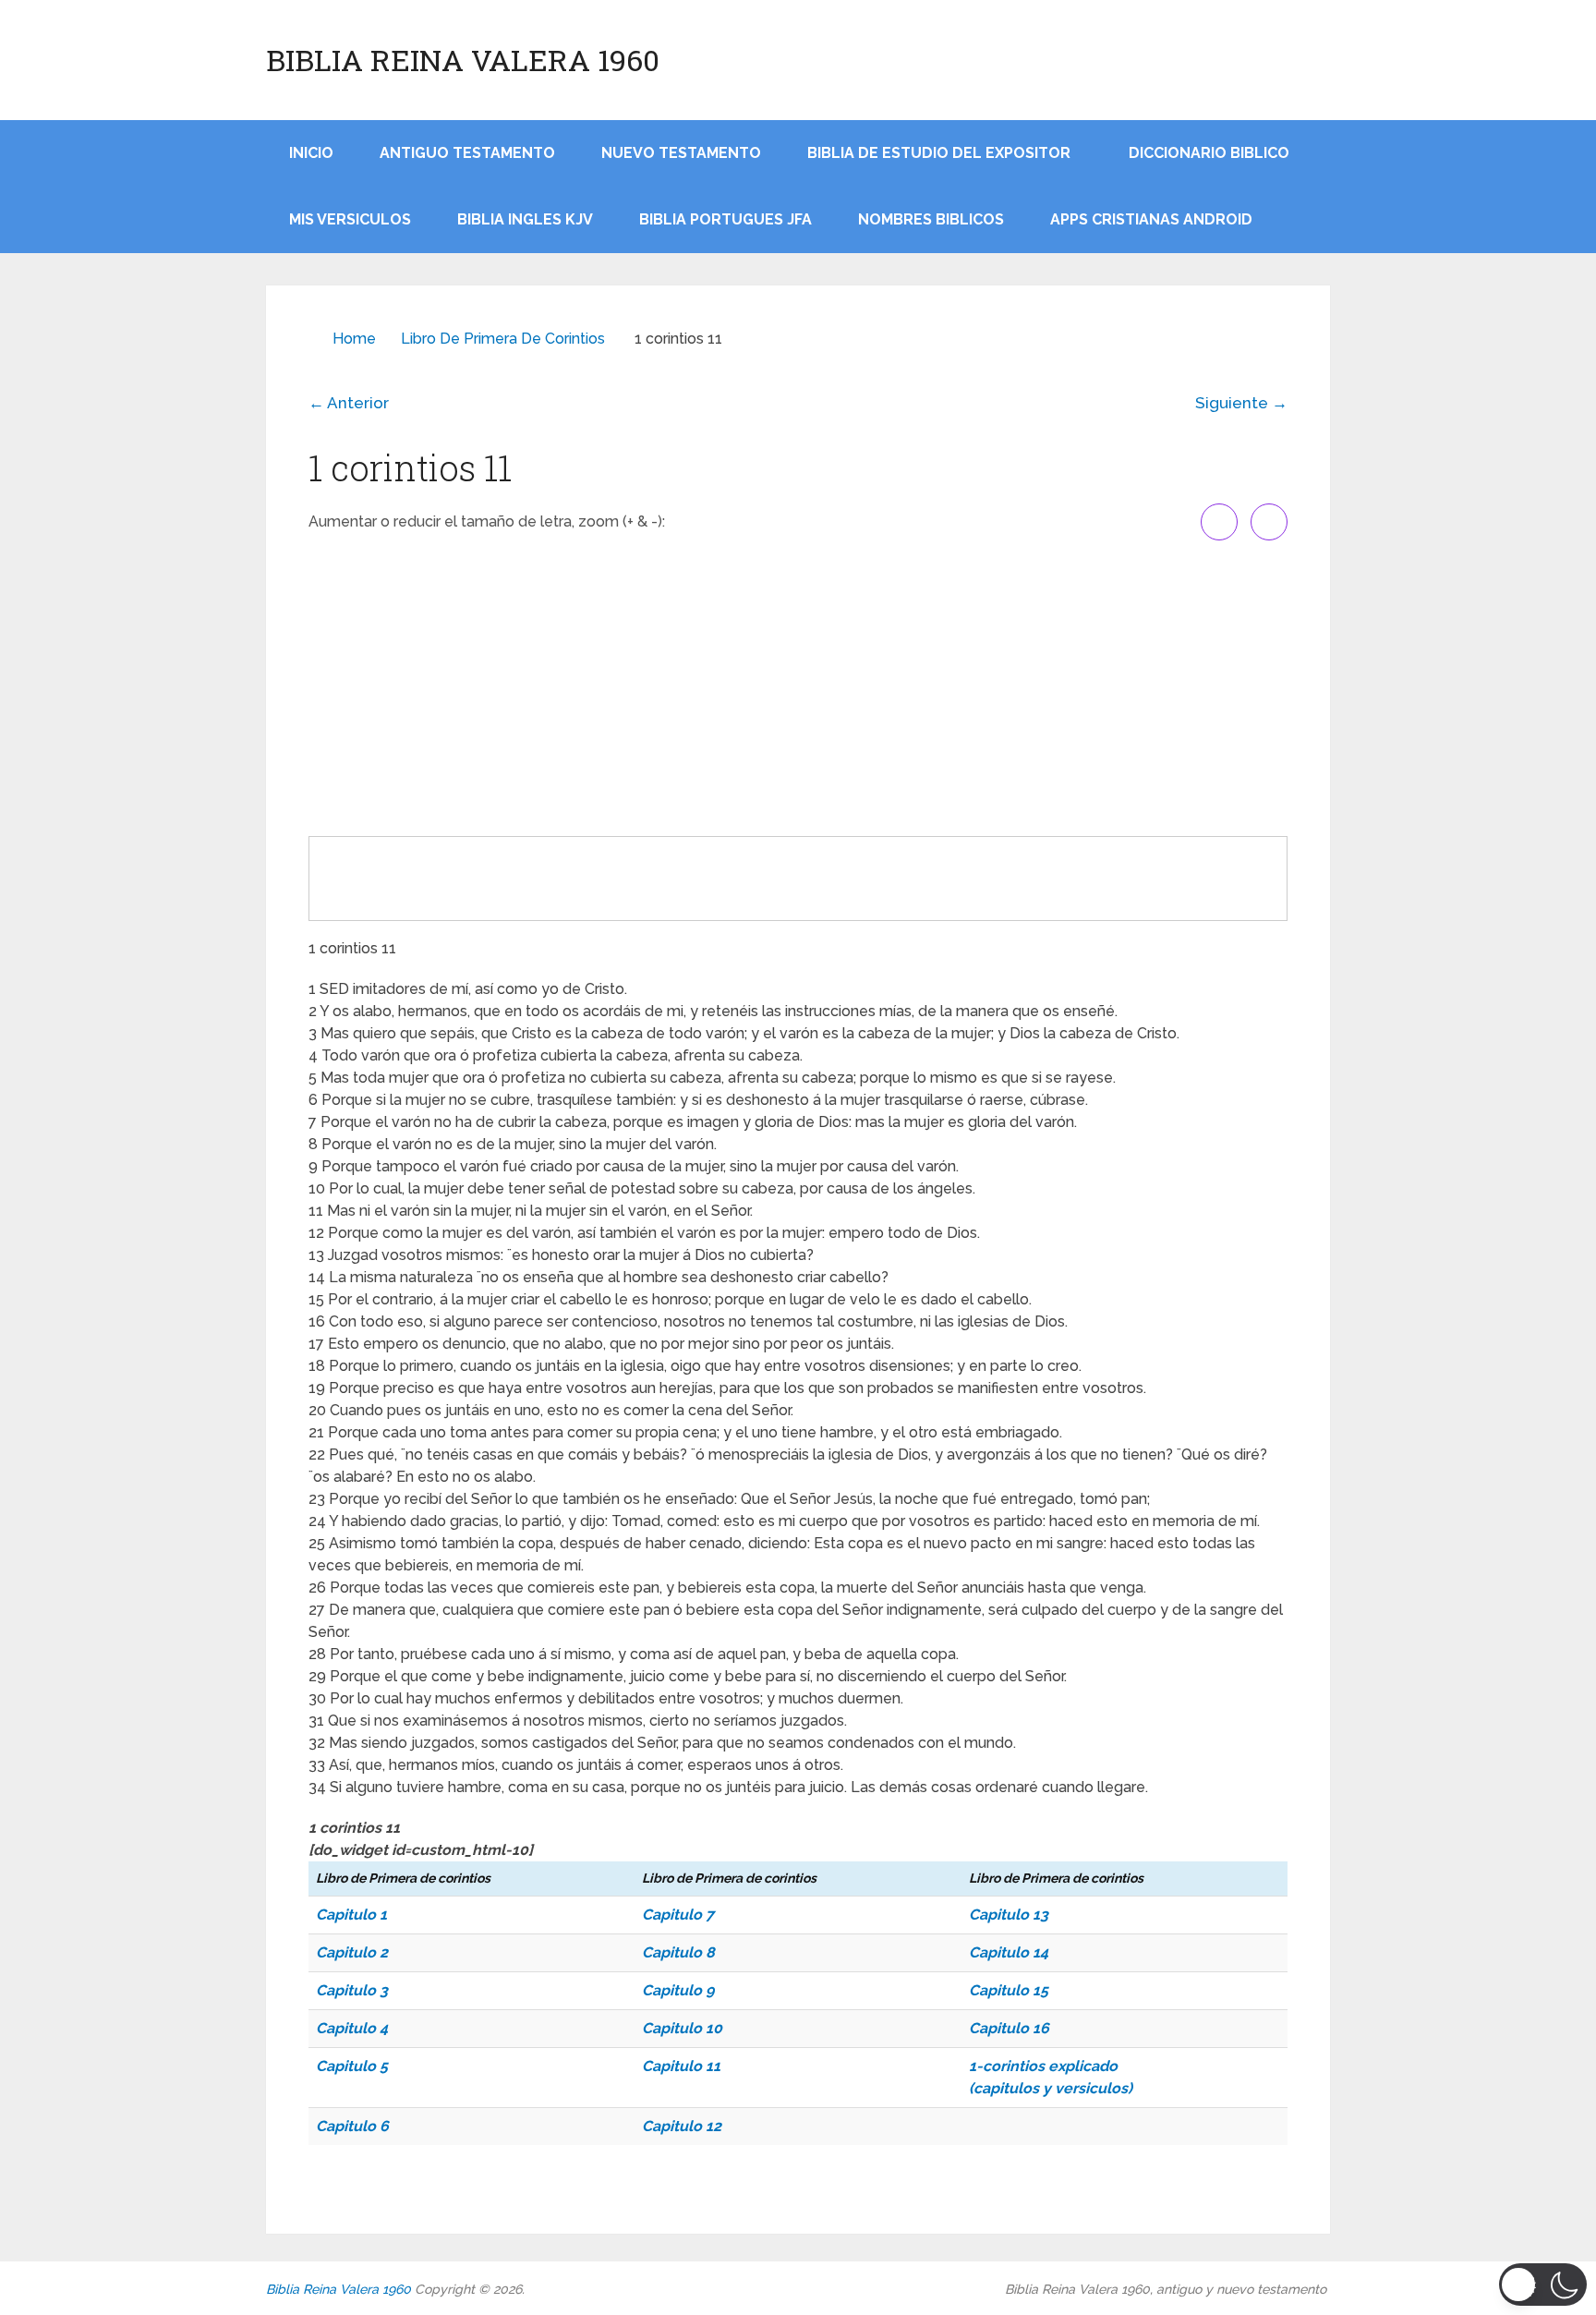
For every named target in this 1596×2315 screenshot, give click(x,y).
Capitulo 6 (352, 2126)
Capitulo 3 (352, 1990)
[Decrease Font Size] (1269, 522)
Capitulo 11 (681, 2066)
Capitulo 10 (682, 2028)
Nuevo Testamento (681, 153)
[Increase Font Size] (1219, 522)
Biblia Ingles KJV (525, 219)
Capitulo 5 (352, 2066)
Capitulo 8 (678, 1952)
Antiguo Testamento (467, 153)
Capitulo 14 (1009, 1952)
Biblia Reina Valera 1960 (463, 60)
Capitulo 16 (1009, 2028)
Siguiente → (1241, 403)
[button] (1543, 2285)
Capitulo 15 (1009, 1990)
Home (354, 339)
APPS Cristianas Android (1151, 219)
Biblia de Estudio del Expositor (939, 153)
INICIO (311, 153)
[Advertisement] (798, 688)
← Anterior (349, 403)
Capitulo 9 (678, 1990)
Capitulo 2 (352, 1952)
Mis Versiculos (350, 219)
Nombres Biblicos (931, 219)
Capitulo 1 (351, 1915)
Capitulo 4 (352, 2028)
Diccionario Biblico (1209, 153)
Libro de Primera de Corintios (503, 339)
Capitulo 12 (682, 2126)
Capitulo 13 (1009, 1915)
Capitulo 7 (678, 1915)
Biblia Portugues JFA (725, 219)
